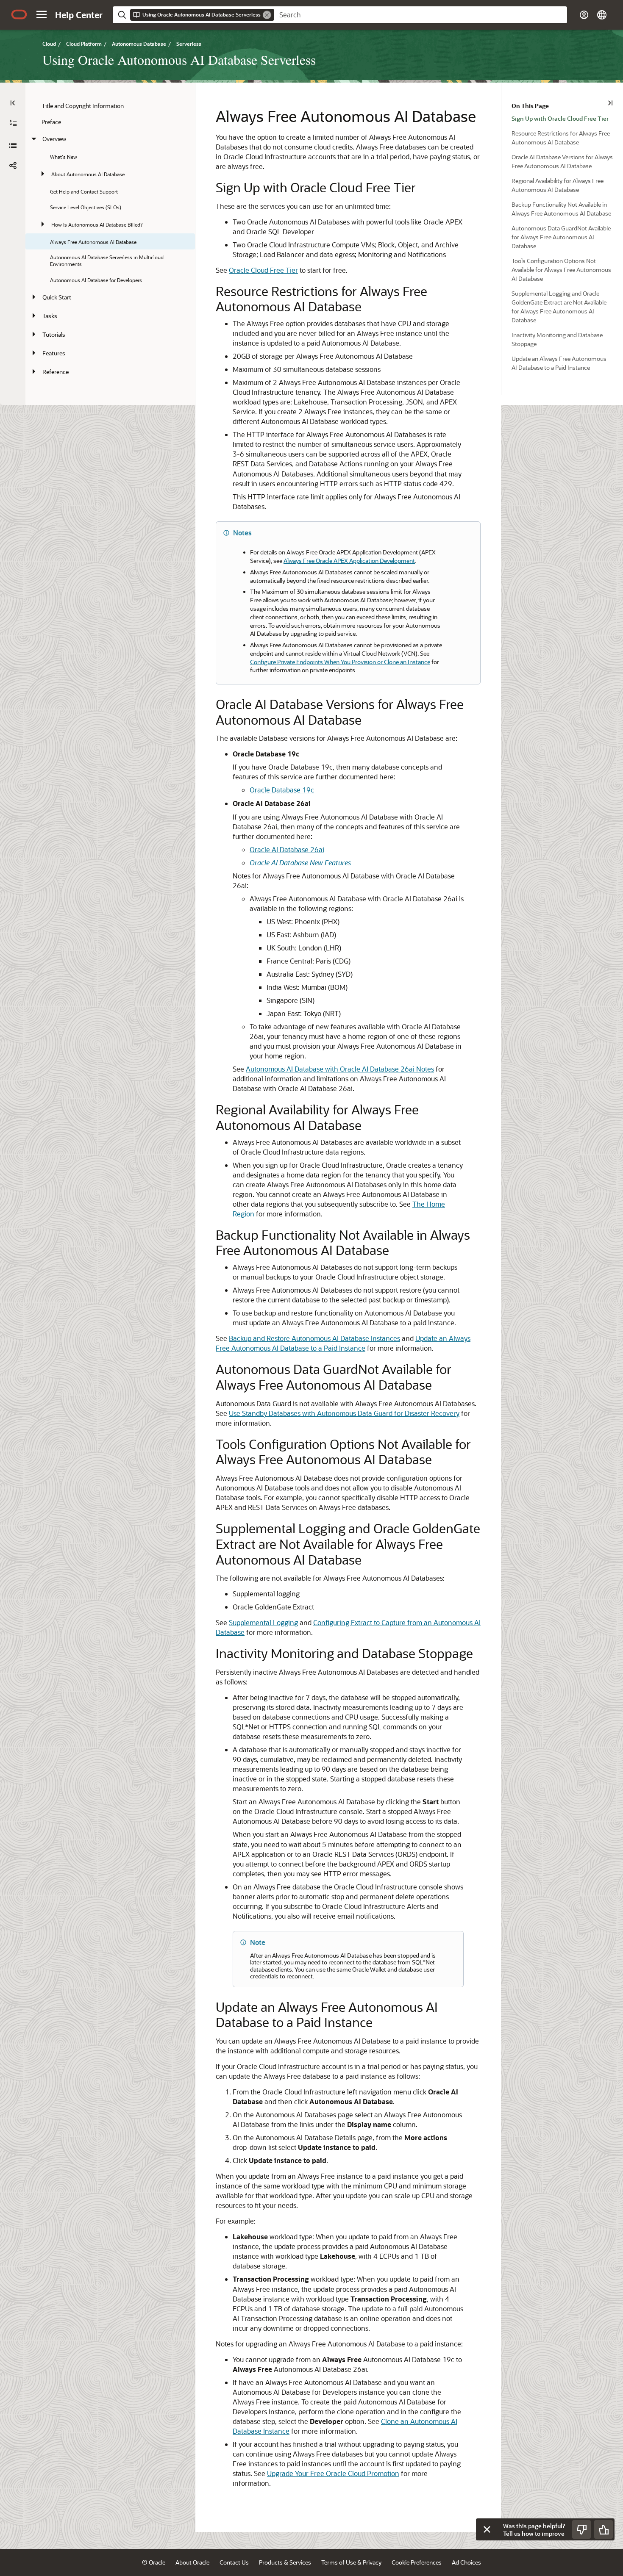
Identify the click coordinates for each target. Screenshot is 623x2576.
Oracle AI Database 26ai (287, 849)
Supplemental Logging (263, 1622)
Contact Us (234, 2562)
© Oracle (154, 2562)
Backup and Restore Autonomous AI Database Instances (314, 1338)
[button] (42, 14)
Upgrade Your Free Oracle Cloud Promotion (333, 2473)
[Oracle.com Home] (19, 14)
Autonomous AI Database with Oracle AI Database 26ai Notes (340, 1069)
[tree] (110, 239)
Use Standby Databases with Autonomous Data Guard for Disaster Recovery (344, 1413)
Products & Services (285, 2562)
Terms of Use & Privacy (351, 2562)
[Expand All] (13, 123)
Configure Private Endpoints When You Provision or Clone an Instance (340, 662)
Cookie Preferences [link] (417, 2562)
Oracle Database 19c (282, 790)
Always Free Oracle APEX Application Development (349, 561)
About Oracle (192, 2562)
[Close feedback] (487, 2529)
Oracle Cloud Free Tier (263, 270)
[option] (567, 118)
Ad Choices (466, 2562)
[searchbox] (421, 15)
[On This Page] (610, 103)
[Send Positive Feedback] (604, 2529)
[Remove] (267, 15)
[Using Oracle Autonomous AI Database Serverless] (13, 145)
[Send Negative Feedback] (581, 2529)
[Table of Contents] (13, 103)
